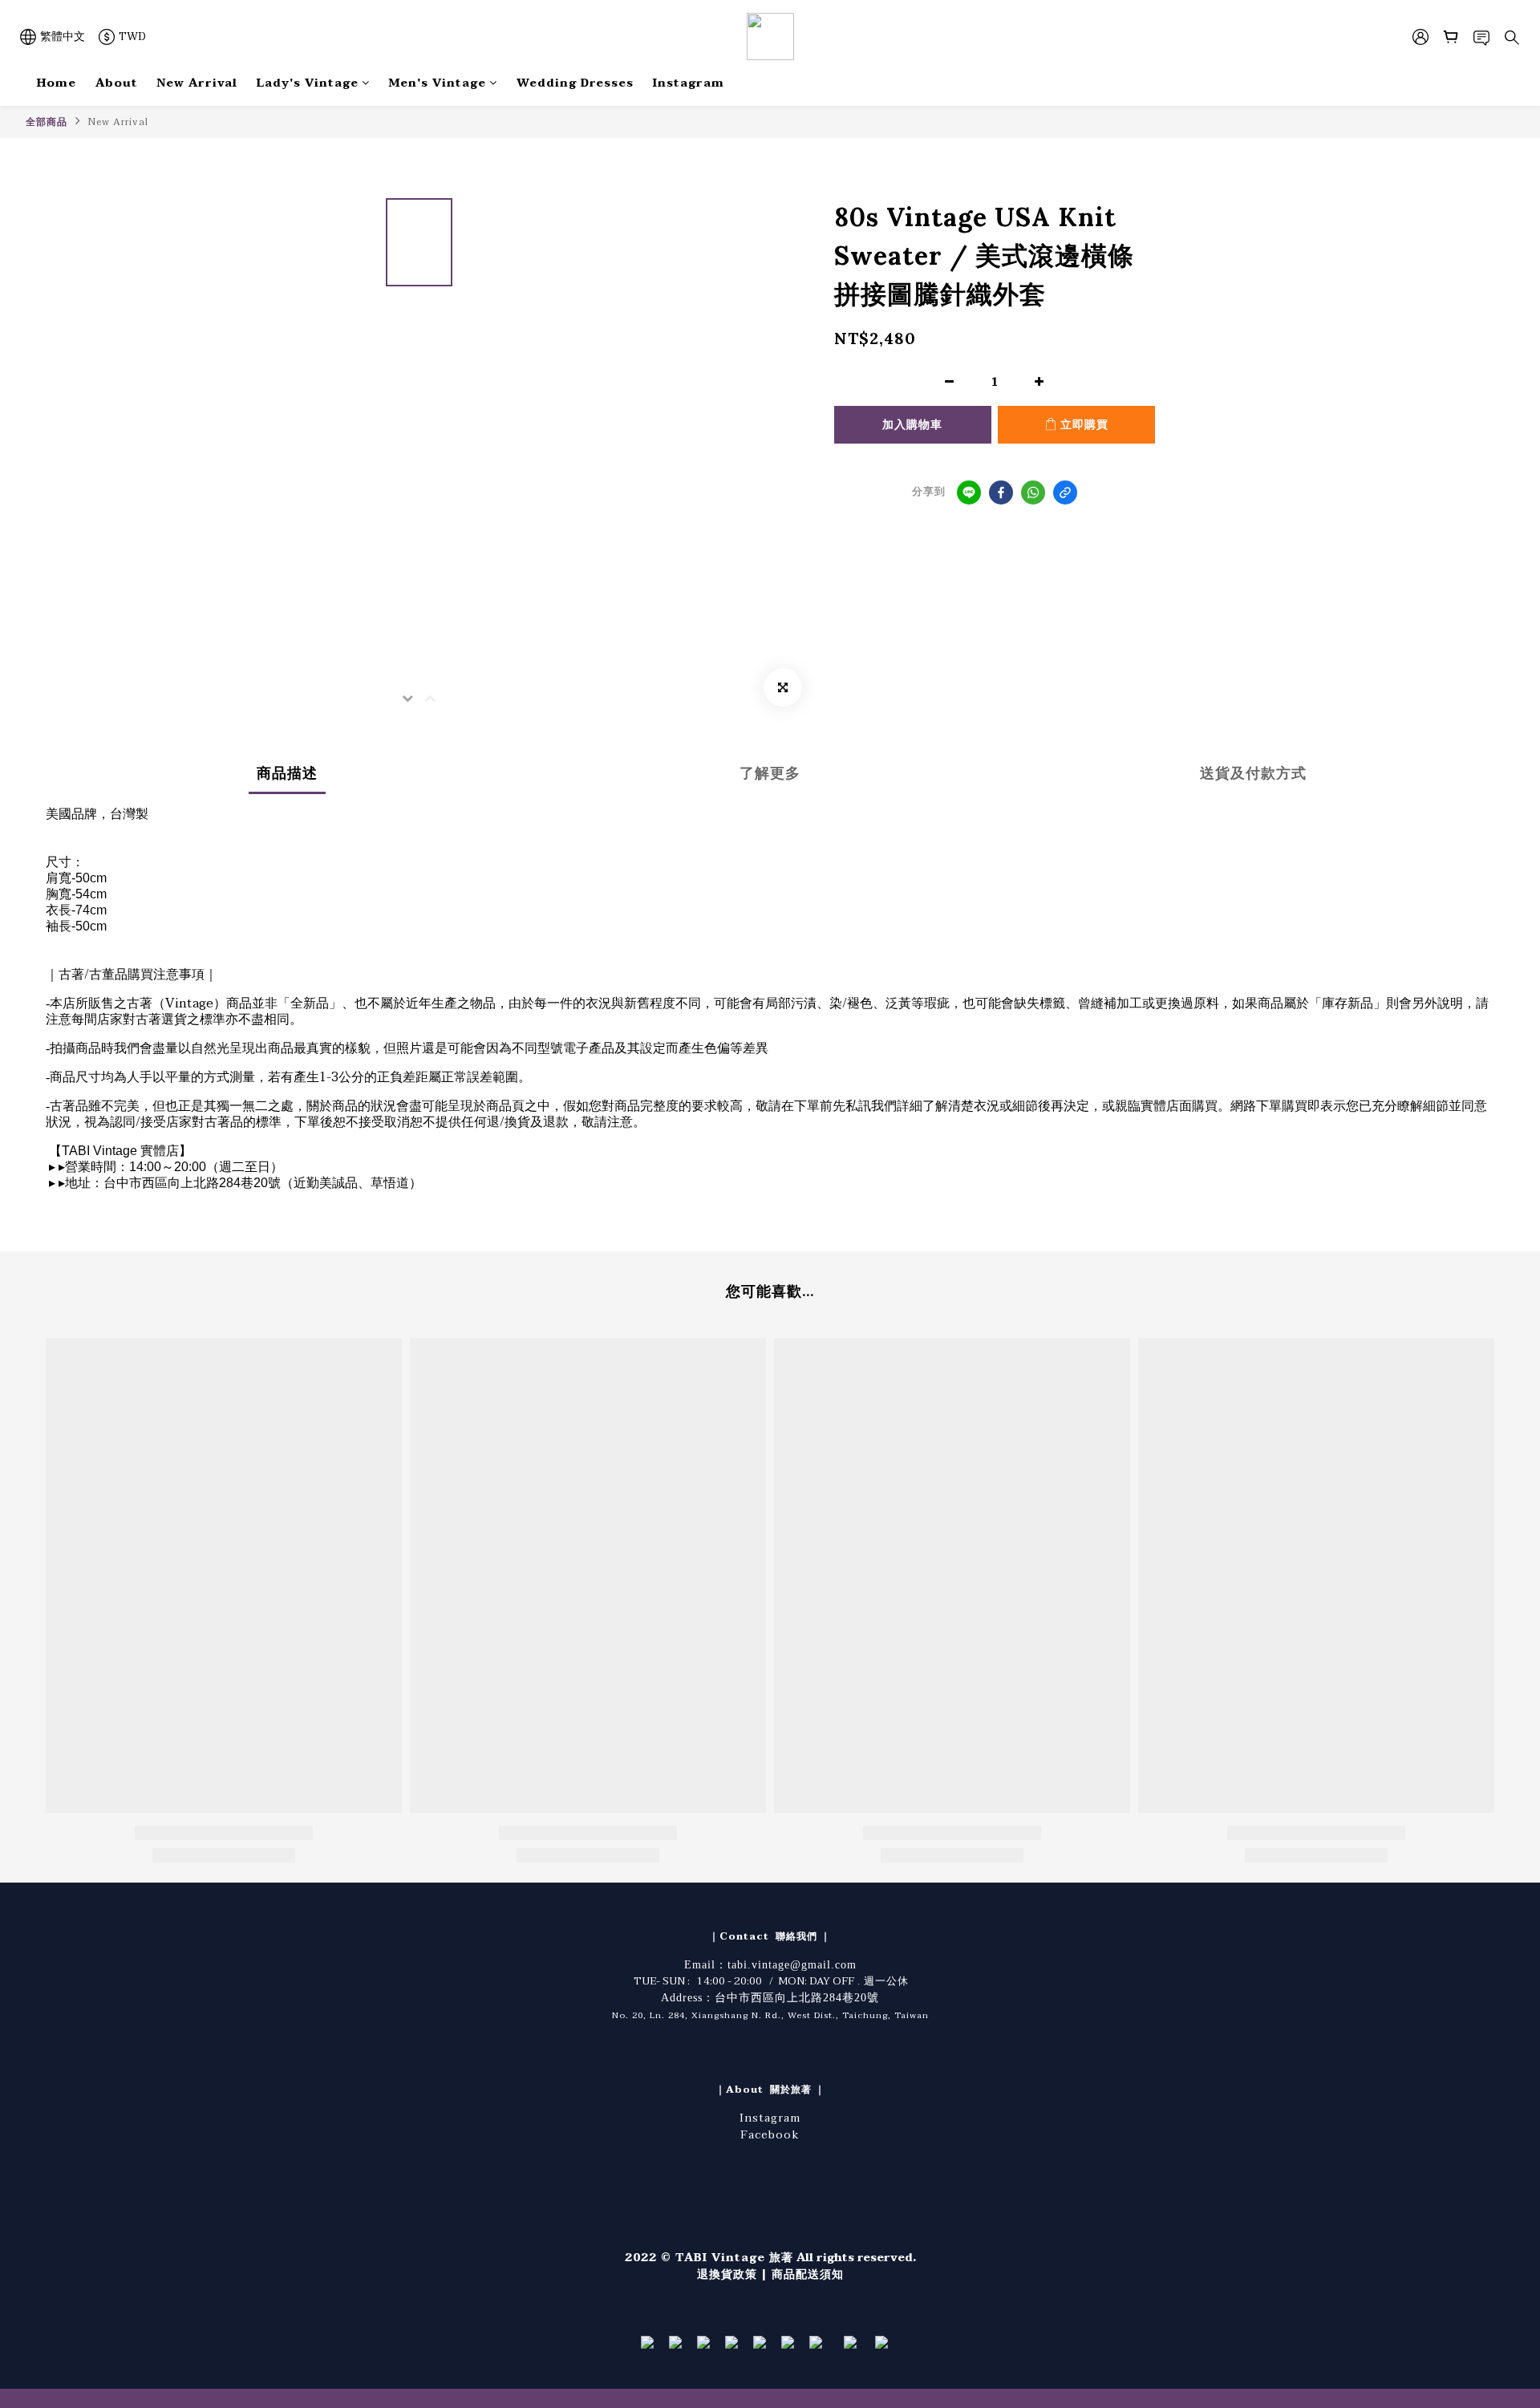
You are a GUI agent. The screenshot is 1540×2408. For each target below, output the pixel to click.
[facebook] (1001, 493)
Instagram (689, 83)
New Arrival (197, 83)
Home (57, 83)
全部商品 (47, 122)
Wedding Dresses (575, 83)
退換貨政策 (727, 2274)
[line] (969, 493)
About (117, 83)
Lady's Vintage (308, 83)
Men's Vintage (438, 83)
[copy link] (1065, 493)
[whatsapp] (1033, 493)
